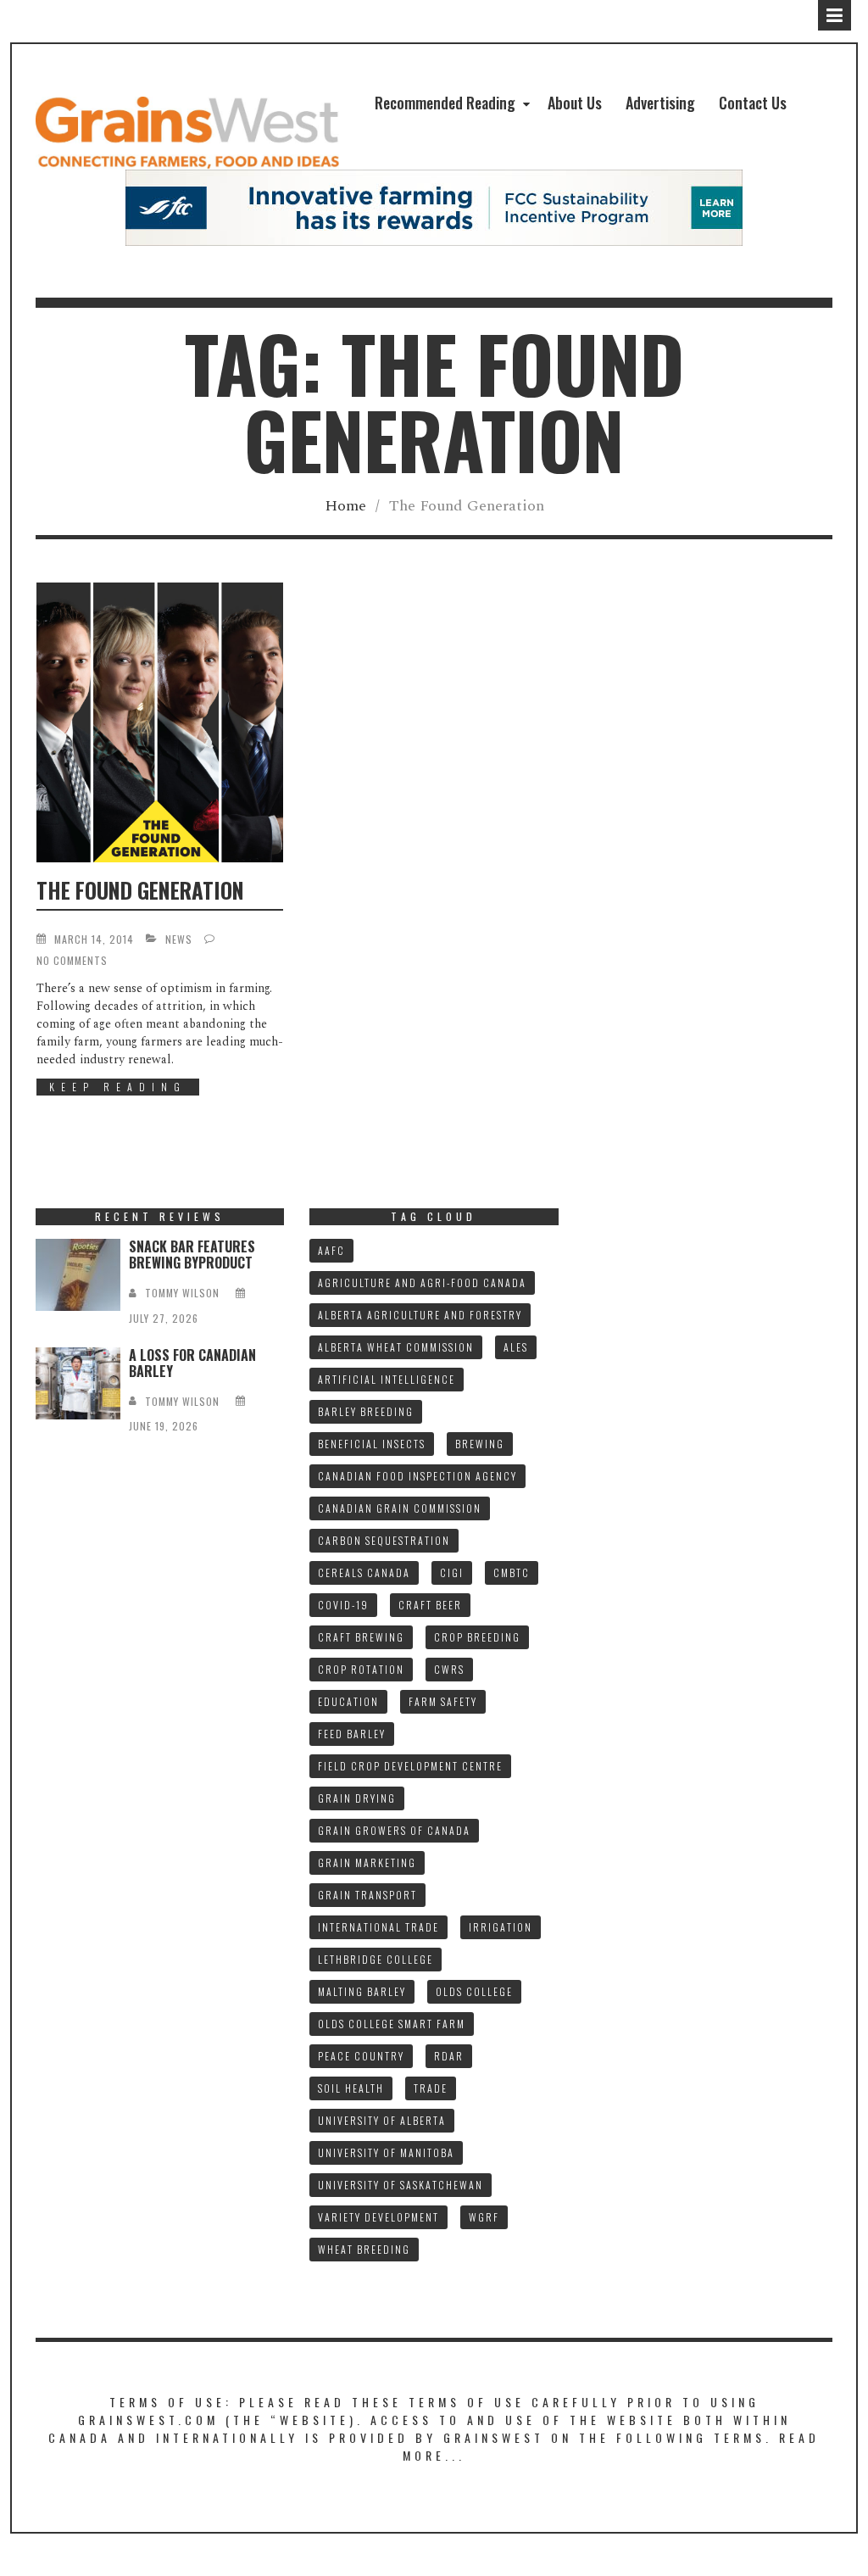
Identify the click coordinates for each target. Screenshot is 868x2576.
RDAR (449, 2056)
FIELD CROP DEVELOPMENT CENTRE (410, 1766)
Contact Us (753, 103)
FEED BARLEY (352, 1734)
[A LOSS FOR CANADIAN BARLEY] (78, 1383)
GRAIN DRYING (357, 1798)
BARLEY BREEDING (366, 1411)
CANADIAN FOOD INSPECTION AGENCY (417, 1476)
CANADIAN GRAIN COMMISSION (400, 1508)
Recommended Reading (445, 103)
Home (345, 506)
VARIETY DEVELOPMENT (378, 2217)
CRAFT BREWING (361, 1637)
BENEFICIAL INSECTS (372, 1444)
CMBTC (512, 1572)
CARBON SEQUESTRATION (384, 1540)
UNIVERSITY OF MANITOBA (386, 2152)
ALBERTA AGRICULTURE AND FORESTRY (420, 1315)
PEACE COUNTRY (361, 2056)
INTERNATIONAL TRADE (378, 1927)
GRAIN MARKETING (367, 1862)
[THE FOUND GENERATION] (160, 722)
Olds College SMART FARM (392, 2024)
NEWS (179, 939)
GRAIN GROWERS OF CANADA (394, 1830)
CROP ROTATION (361, 1669)
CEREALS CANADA (364, 1572)
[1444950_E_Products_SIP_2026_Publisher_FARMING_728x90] (434, 207)
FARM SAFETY (443, 1701)
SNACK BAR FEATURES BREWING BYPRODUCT (192, 1255)
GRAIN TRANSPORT (367, 1895)
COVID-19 (343, 1605)
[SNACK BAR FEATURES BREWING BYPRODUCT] (78, 1275)
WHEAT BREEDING (364, 2249)
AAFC (331, 1250)
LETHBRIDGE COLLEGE (376, 1959)
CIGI (452, 1572)
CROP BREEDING (477, 1637)
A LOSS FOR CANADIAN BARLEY (192, 1363)
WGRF (484, 2217)
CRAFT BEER (430, 1605)
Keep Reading (118, 1087)
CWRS (449, 1669)
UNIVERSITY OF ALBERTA (382, 2120)
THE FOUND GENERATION (140, 890)
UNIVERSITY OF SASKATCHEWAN (401, 2185)
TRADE (431, 2088)
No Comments (72, 960)
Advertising (660, 103)
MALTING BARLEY (362, 1991)
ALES (516, 1347)
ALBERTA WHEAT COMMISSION (396, 1347)
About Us (575, 103)
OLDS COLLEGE (474, 1991)
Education (348, 1701)
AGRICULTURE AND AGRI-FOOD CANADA (422, 1282)
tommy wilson (182, 1293)
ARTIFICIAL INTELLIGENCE (387, 1379)
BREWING (480, 1444)
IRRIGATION (501, 1927)
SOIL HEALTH (351, 2088)
